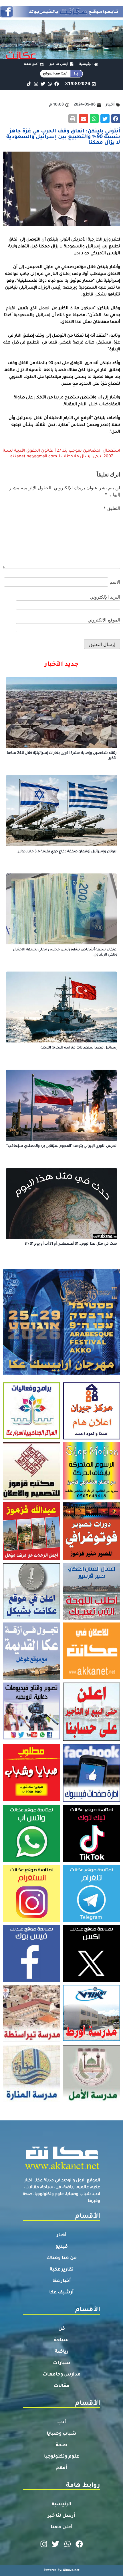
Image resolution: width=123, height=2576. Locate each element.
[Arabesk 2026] (61, 1373)
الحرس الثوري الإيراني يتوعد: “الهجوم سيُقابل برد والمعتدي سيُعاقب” (62, 1146)
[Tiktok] (29, 84)
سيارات (62, 2363)
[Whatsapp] (50, 84)
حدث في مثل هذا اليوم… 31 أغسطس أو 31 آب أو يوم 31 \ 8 (71, 1244)
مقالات (62, 2386)
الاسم (115, 582)
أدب (62, 2422)
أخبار (62, 2235)
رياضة (62, 2352)
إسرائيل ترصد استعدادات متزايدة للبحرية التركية (79, 1048)
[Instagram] (36, 84)
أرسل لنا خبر (61, 2516)
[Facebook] (57, 84)
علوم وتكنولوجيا (62, 2457)
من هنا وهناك (62, 2258)
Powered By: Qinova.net (62, 2570)
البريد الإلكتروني (105, 597)
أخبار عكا (62, 2281)
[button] (116, 119)
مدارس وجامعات (62, 2375)
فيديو (62, 2247)
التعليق (112, 508)
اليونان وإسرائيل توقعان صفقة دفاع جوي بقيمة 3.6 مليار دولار (68, 852)
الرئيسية (62, 2505)
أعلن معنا (62, 2527)
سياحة (61, 2340)
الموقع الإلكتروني (104, 620)
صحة (61, 2445)
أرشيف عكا (61, 2293)
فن (62, 2329)
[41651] (61, 16)
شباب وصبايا (61, 2434)
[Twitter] (43, 84)
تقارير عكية (62, 2270)
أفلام (61, 2468)
